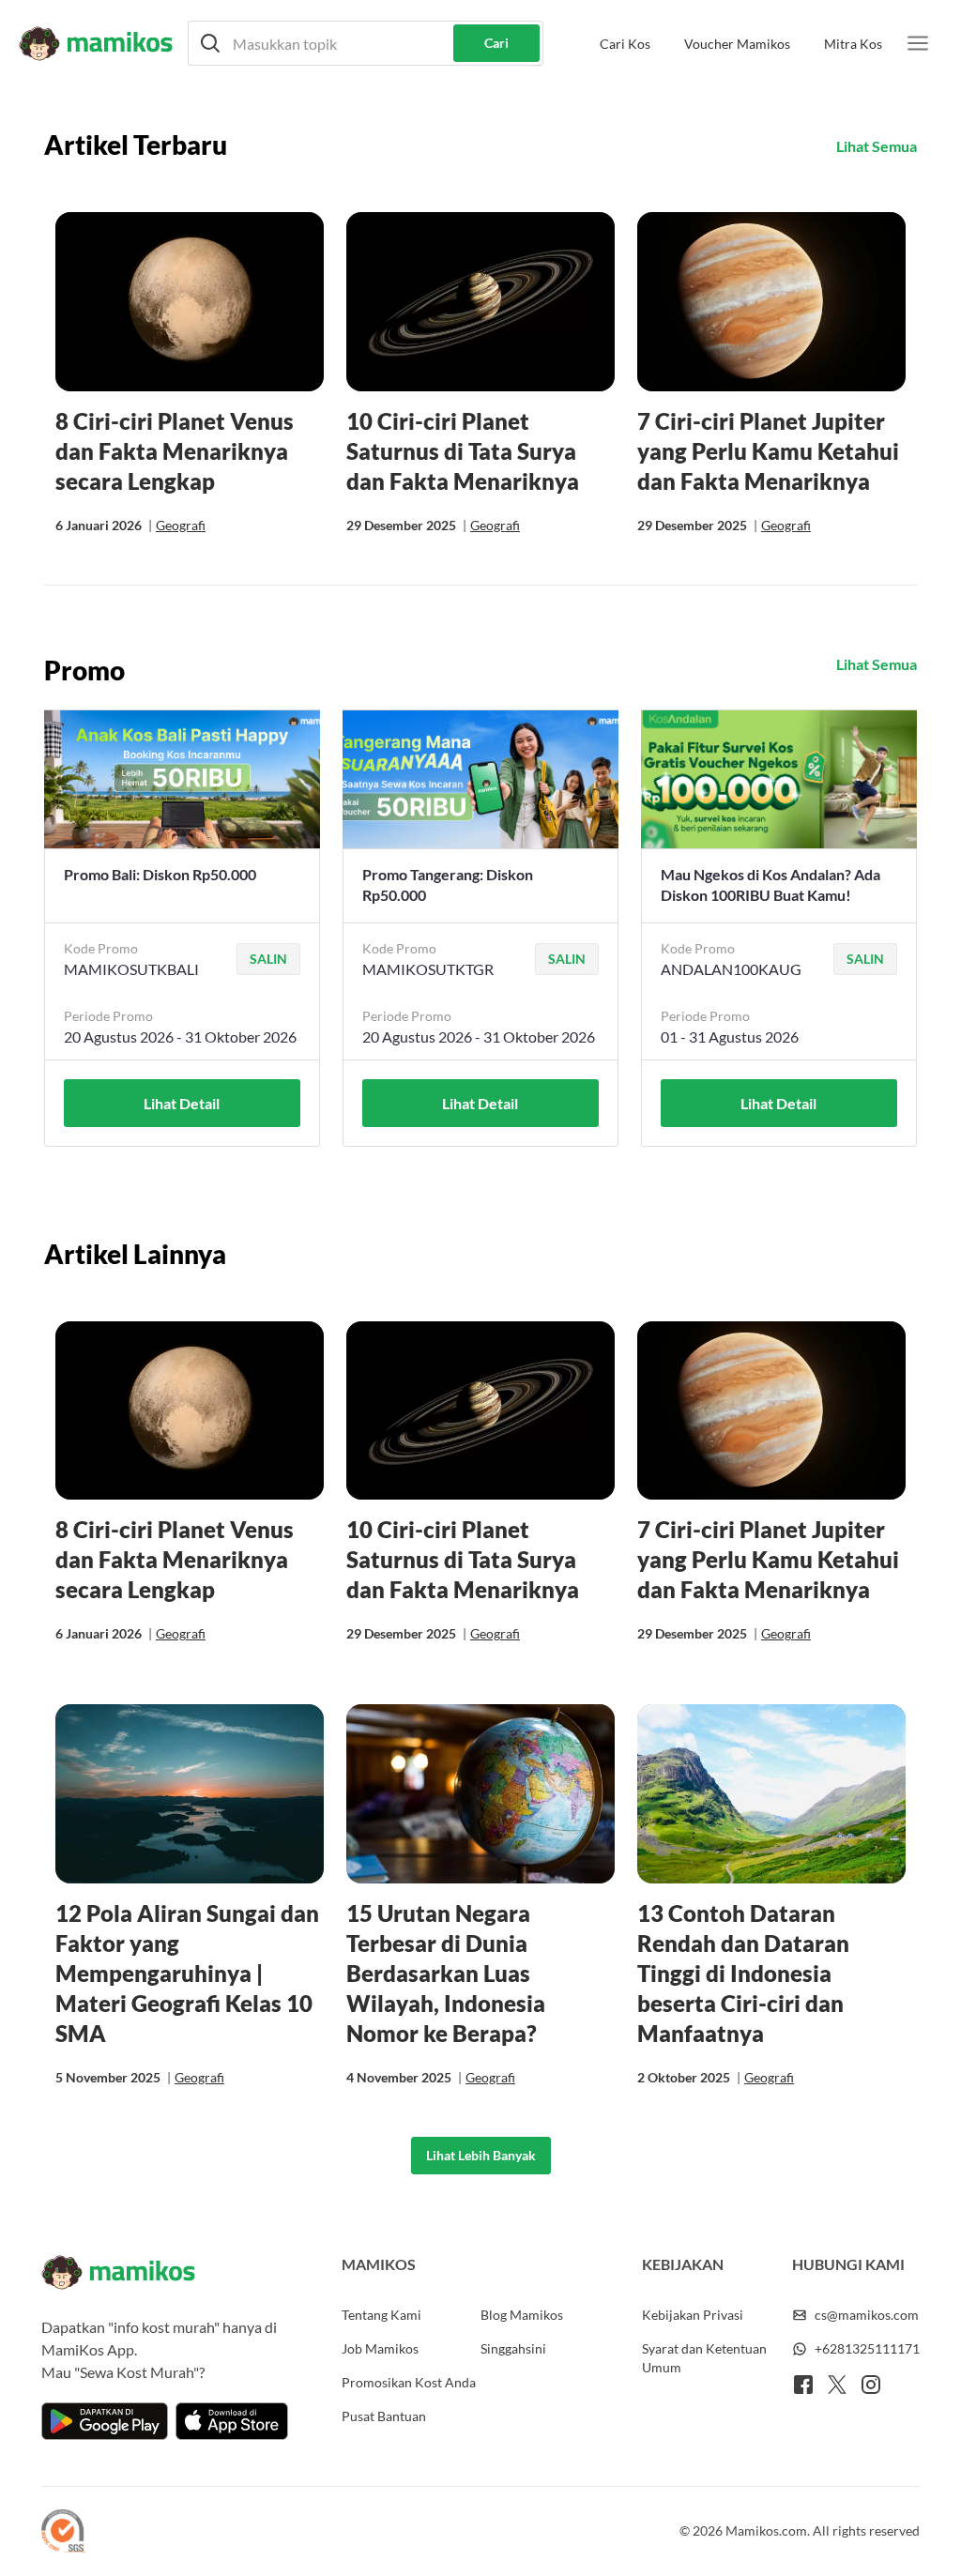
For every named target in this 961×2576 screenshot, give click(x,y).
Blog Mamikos (522, 2315)
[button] (366, 43)
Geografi (181, 525)
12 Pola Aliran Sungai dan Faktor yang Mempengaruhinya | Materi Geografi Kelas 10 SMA (187, 1973)
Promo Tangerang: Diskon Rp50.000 (448, 884)
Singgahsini (513, 2348)
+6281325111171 (867, 2348)
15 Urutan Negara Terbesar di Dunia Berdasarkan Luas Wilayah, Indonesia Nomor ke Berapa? (446, 1973)
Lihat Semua (877, 146)
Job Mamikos (380, 2348)
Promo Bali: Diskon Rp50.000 (160, 874)
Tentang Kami (381, 2315)
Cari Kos (625, 44)
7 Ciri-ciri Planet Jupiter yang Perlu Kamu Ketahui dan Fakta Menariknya (768, 451)
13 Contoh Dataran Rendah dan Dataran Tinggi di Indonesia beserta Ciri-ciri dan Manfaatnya (743, 1973)
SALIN (268, 959)
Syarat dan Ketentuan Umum (704, 2358)
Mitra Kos (853, 44)
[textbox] (366, 43)
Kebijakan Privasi (693, 2315)
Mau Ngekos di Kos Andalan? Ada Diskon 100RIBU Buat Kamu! (770, 884)
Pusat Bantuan (384, 2416)
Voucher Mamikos (737, 44)
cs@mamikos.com (867, 2315)
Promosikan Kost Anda (409, 2382)
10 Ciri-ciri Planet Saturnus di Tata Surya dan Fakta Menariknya (463, 451)
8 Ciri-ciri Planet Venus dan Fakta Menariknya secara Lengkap (175, 451)
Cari (496, 43)
